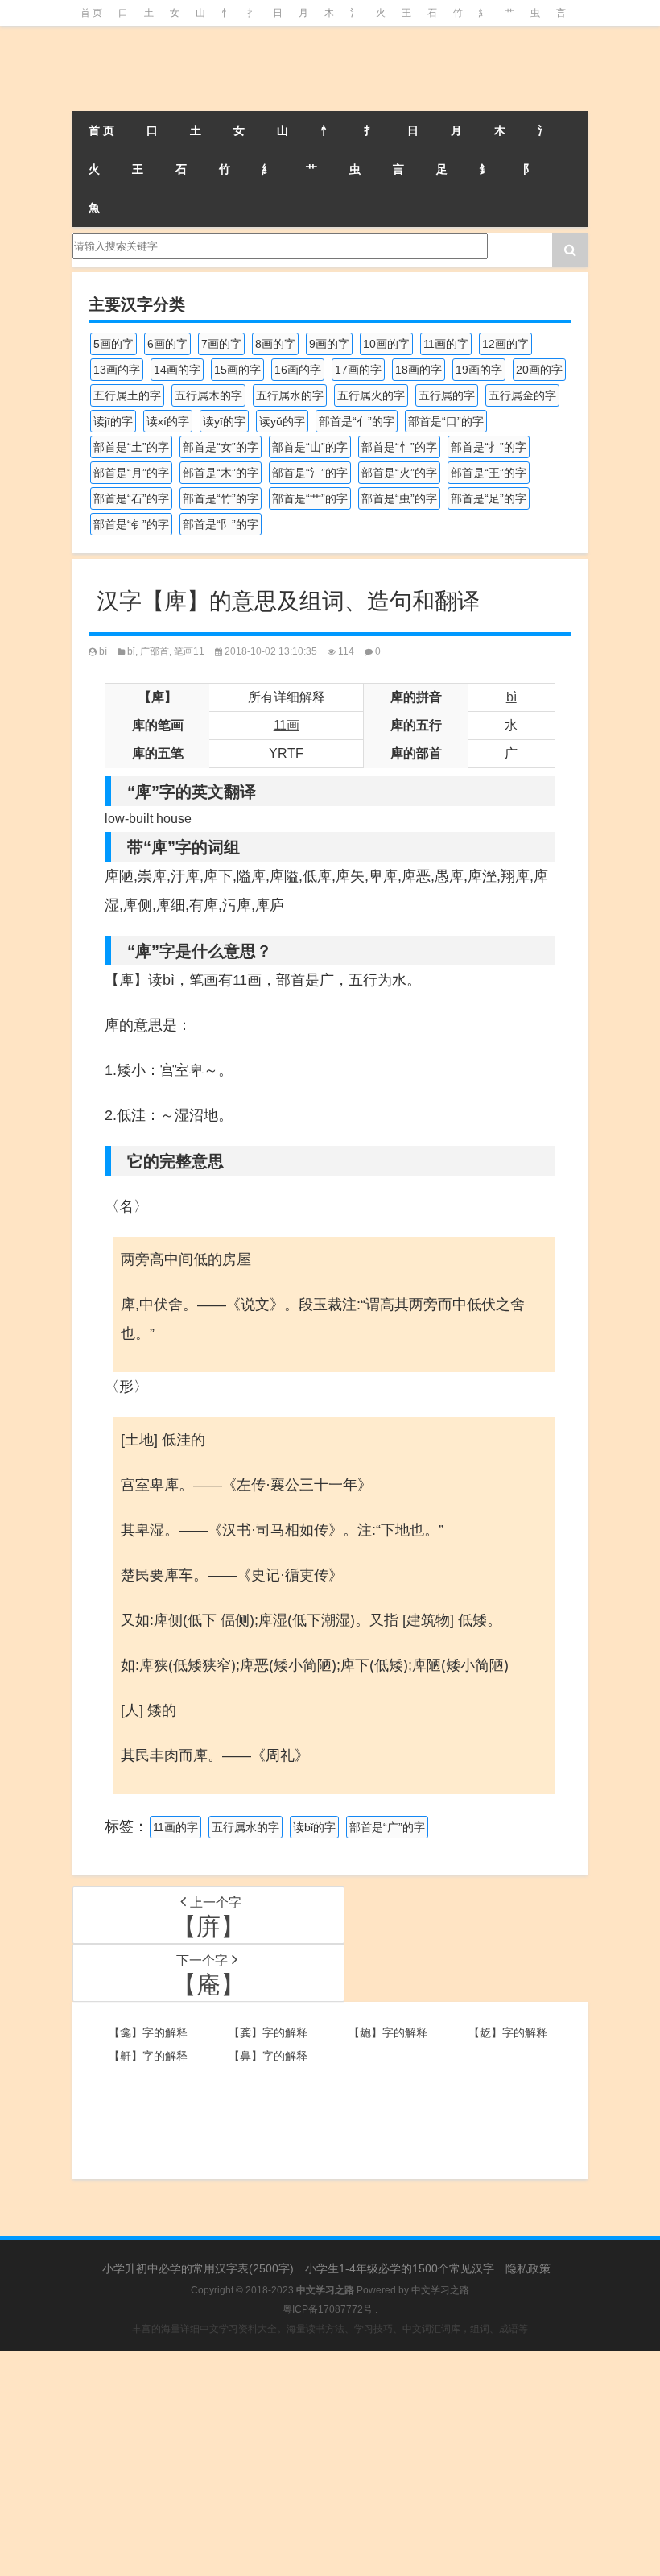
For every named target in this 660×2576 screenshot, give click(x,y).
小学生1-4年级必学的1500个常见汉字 (400, 2268)
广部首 (155, 651)
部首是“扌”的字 (489, 447)
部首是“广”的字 (387, 1827)
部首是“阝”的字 (221, 524)
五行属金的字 (522, 395)
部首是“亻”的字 (357, 421)
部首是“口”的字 (446, 421)
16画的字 (298, 370)
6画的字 (167, 344)
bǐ (131, 651)
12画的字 (505, 344)
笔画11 (189, 651)
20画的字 (539, 370)
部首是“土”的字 (131, 447)
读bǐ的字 (314, 1827)
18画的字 (419, 370)
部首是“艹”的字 (310, 498)
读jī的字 (113, 421)
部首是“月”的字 (131, 473)
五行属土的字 (127, 395)
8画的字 (275, 344)
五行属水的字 (290, 395)
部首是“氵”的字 (310, 473)
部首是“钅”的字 (131, 524)
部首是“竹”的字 (221, 498)
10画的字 (386, 344)
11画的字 (446, 344)
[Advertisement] (330, 2463)
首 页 (91, 13)
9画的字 (329, 344)
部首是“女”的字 (221, 447)
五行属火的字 (371, 395)
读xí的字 (168, 421)
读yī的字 (224, 421)
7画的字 (221, 344)
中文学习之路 (440, 2290)
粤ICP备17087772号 (328, 2309)
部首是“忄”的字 (399, 447)
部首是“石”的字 (131, 498)
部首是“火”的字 (399, 473)
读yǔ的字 (282, 421)
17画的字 (358, 370)
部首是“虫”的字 (399, 498)
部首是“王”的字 (489, 473)
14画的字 (177, 370)
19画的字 (479, 370)
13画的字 (117, 370)
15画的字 (237, 370)
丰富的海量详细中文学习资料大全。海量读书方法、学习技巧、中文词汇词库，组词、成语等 (330, 2329)
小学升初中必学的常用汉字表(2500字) (198, 2268)
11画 (287, 725)
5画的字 (113, 344)
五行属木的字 (208, 395)
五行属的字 (447, 395)
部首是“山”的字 (310, 447)
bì (103, 651)
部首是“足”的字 (489, 498)
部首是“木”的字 (221, 473)
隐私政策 (528, 2268)
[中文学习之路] (153, 68)
